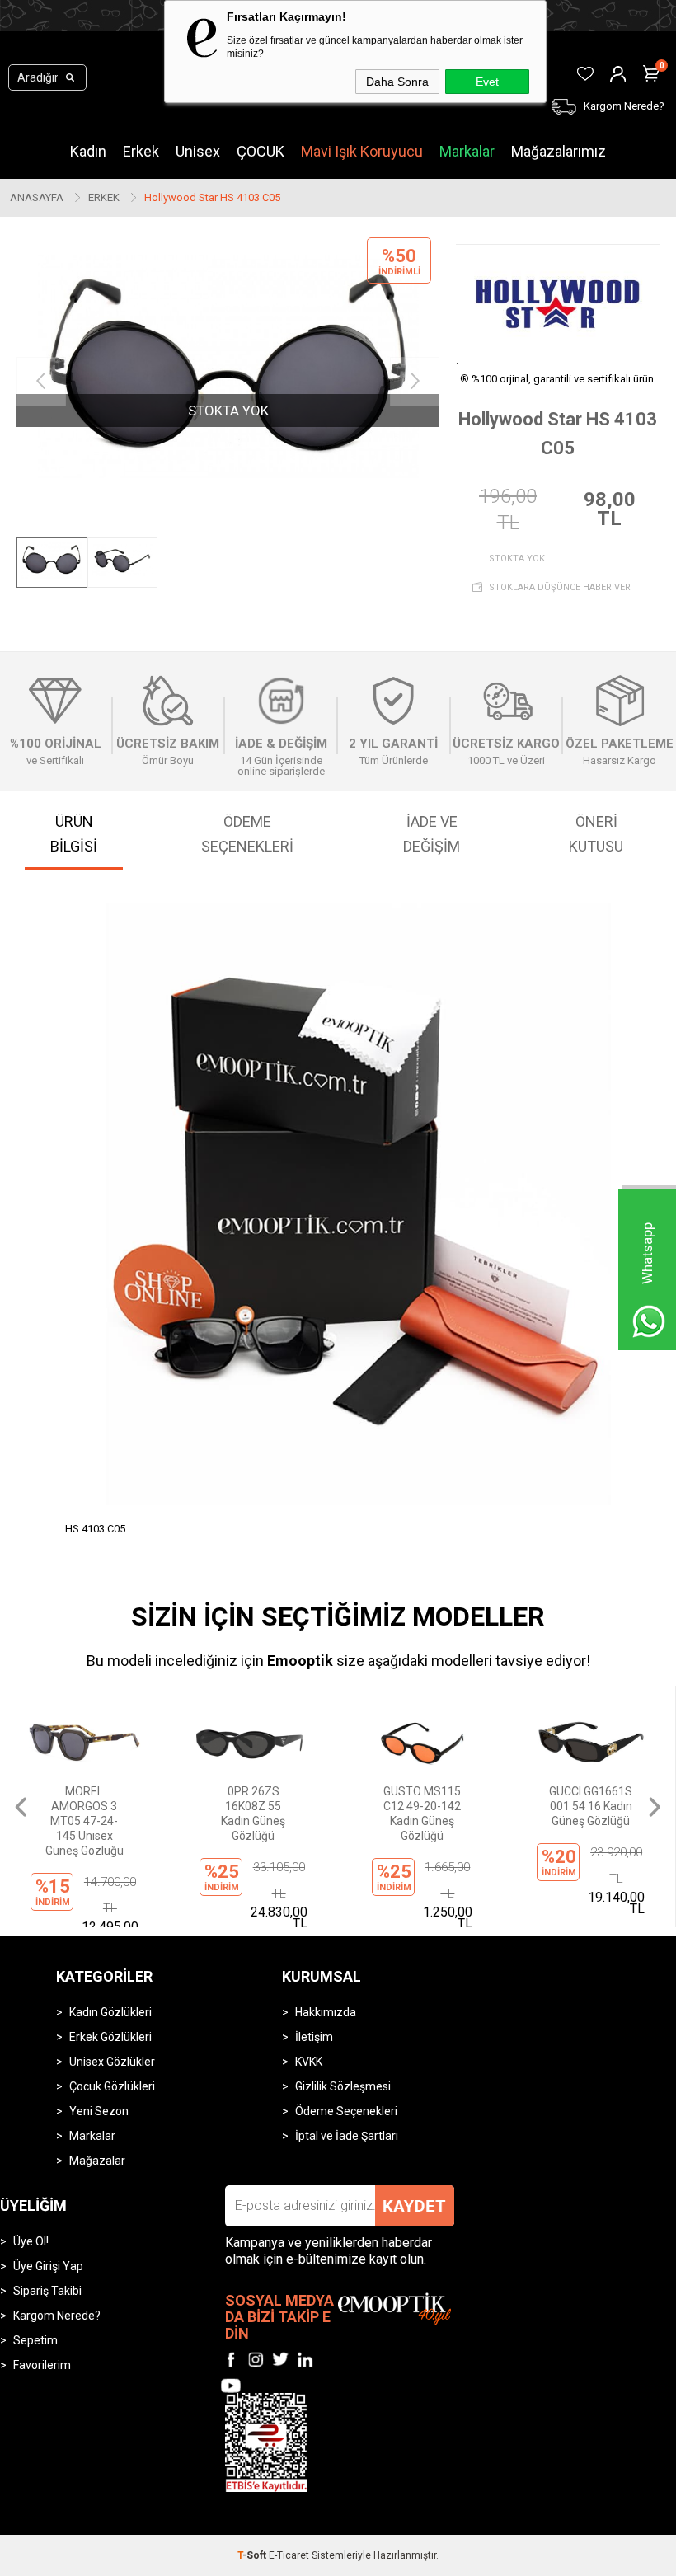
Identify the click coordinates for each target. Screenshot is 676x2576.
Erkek (141, 151)
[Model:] (558, 304)
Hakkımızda (326, 2012)
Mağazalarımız (559, 151)
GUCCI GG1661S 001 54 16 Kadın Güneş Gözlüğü (422, 1806)
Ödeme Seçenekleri (346, 2111)
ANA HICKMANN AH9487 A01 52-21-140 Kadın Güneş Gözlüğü (591, 1814)
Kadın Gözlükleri (110, 2012)
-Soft (253, 2555)
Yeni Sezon (99, 2111)
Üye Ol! (31, 2241)
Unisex (198, 151)
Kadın (88, 151)
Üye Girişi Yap (48, 2266)
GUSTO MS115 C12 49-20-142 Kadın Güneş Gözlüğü (253, 1814)
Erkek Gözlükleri (110, 2037)
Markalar (467, 151)
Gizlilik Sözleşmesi (343, 2086)
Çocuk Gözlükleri (112, 2086)
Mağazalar (97, 2161)
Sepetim (35, 2340)
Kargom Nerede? (57, 2316)
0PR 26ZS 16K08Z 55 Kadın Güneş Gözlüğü (84, 1814)
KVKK (309, 2062)
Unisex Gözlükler (112, 2062)
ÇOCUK (261, 151)
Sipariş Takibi (47, 2291)
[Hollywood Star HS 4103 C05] (228, 381)
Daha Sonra (397, 82)
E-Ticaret (289, 2555)
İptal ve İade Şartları (347, 2136)
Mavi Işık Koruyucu (362, 151)
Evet (487, 82)
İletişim (314, 2037)
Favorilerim (42, 2365)
